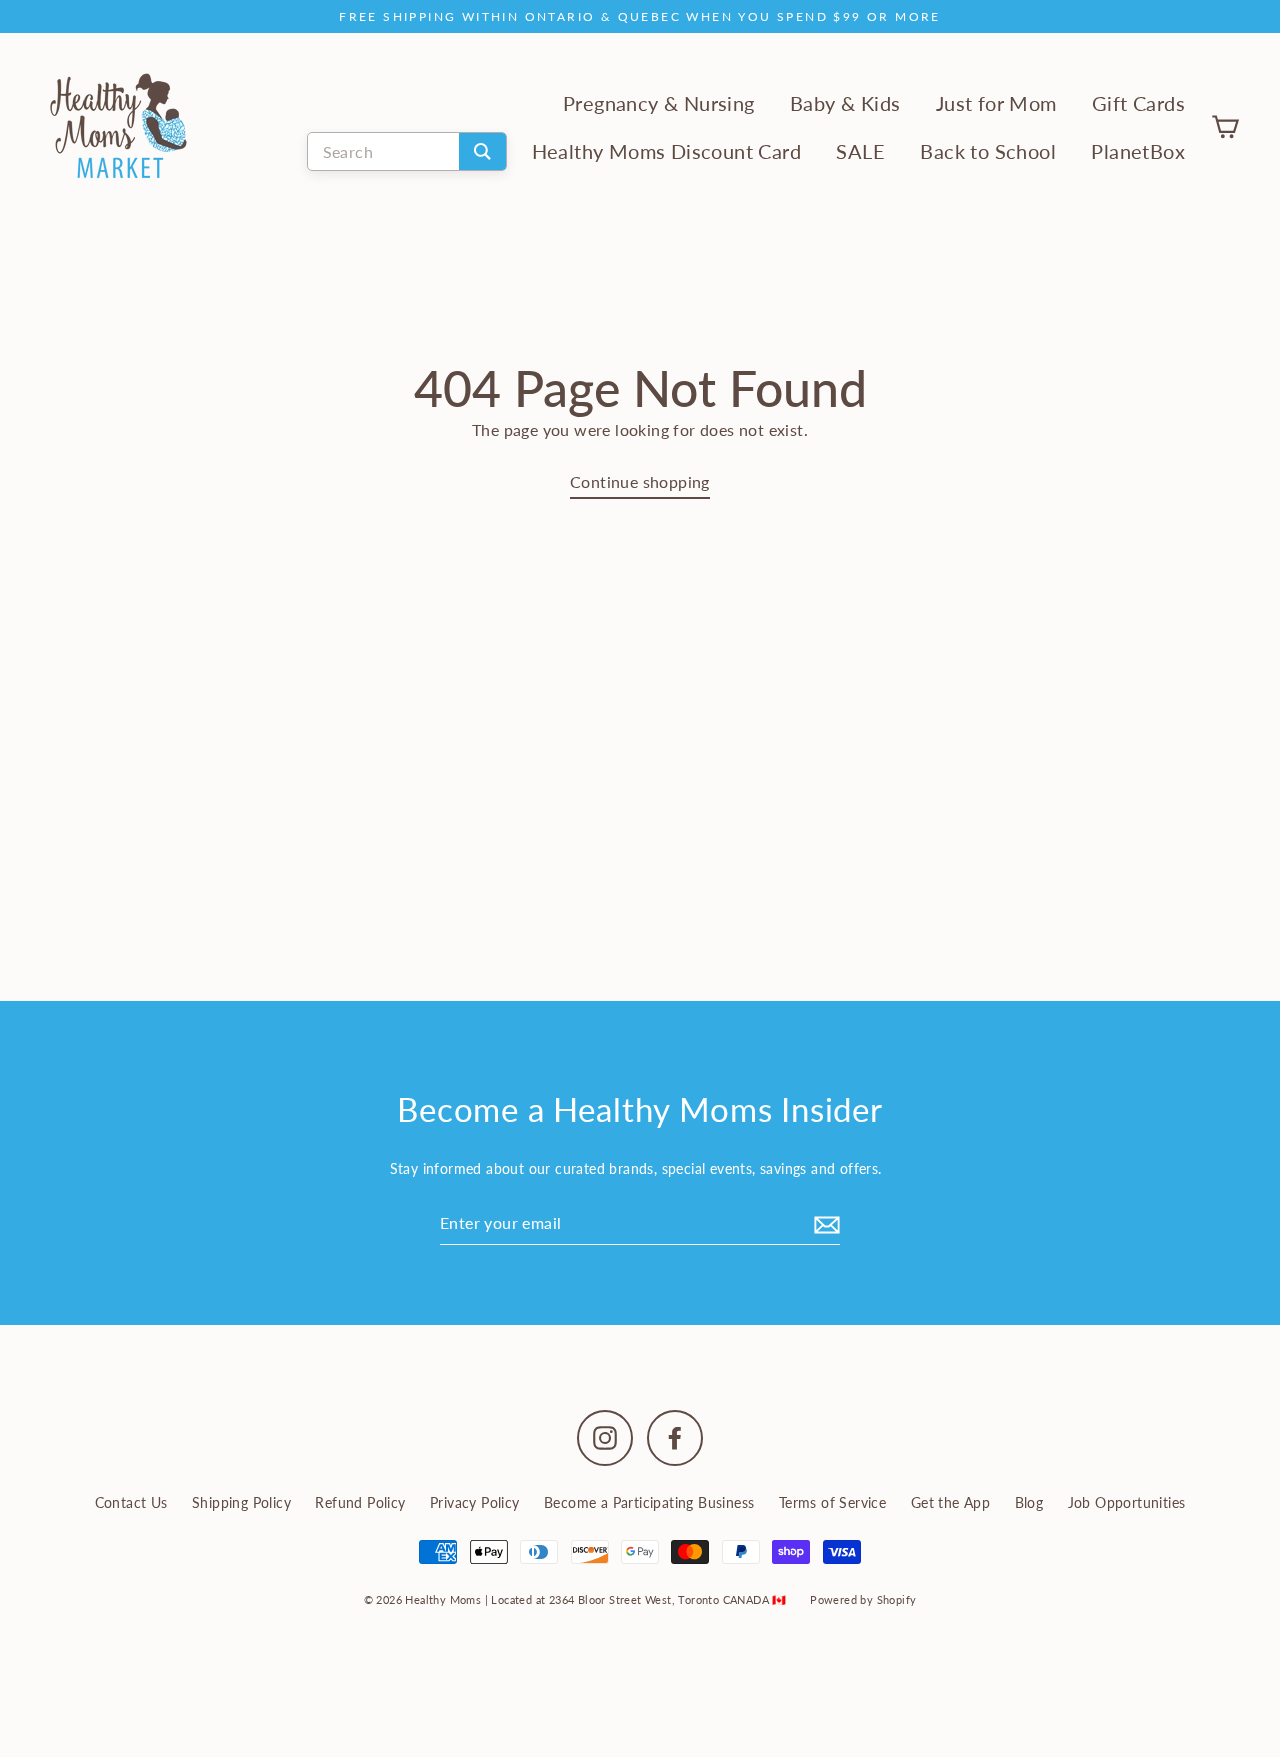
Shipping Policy (241, 1502)
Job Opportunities (1127, 1502)
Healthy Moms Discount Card (666, 151)
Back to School (988, 151)
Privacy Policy (475, 1502)
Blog (1029, 1502)
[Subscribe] (824, 1223)
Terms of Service (832, 1502)
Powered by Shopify (863, 1599)
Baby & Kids (845, 103)
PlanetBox (1138, 151)
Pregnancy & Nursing (659, 103)
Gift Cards (1138, 103)
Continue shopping (640, 481)
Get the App (950, 1502)
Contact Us (131, 1502)
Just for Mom (996, 103)
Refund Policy (360, 1502)
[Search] (482, 151)
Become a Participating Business (649, 1502)
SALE (860, 151)
